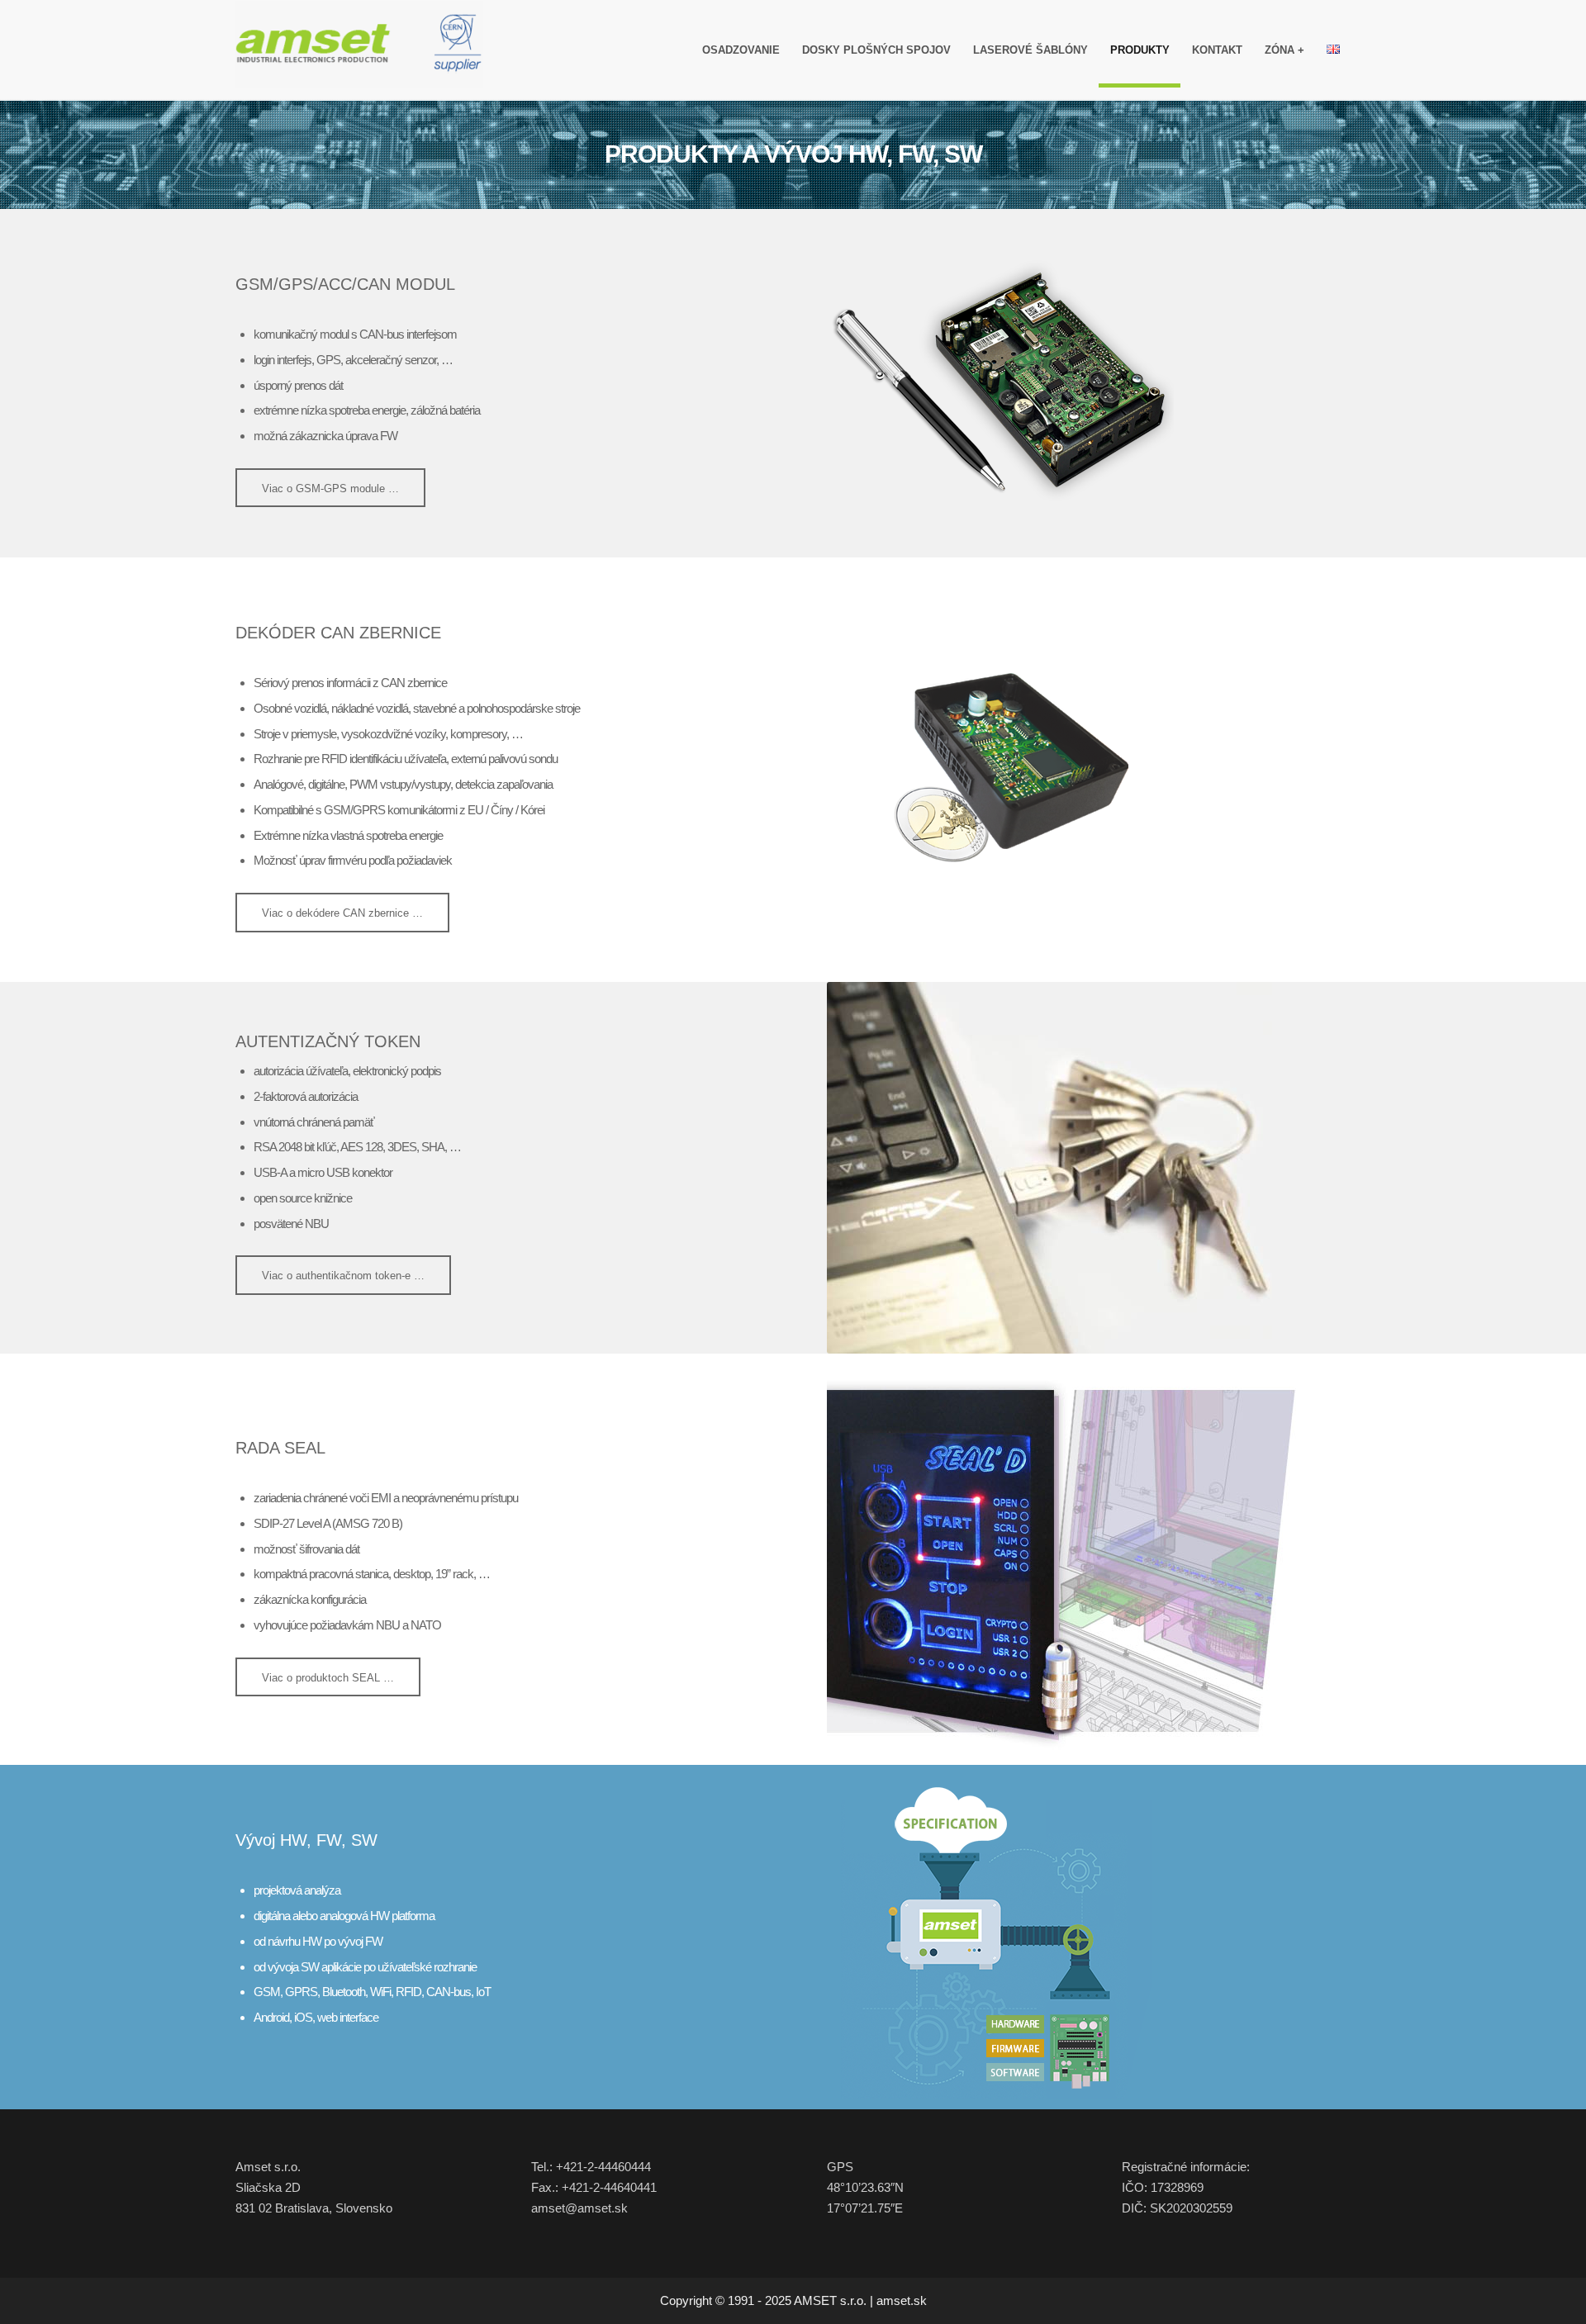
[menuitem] (741, 50)
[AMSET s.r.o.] (359, 50)
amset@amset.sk (579, 2208)
